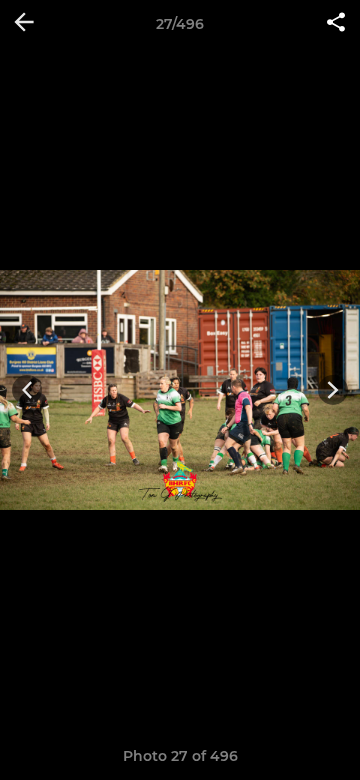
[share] (336, 24)
